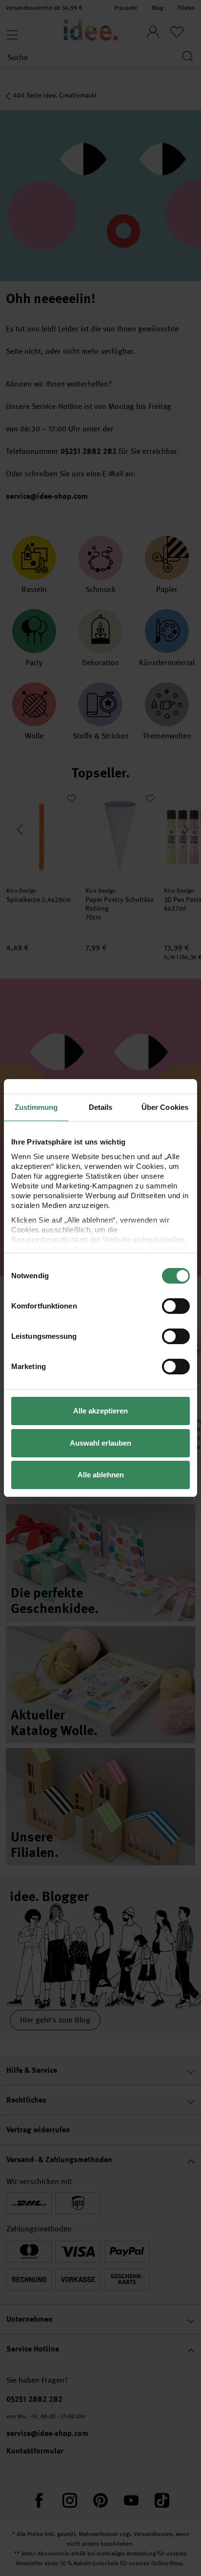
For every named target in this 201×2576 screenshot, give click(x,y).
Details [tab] (101, 1107)
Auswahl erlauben (100, 1443)
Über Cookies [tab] (165, 1107)
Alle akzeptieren (100, 1411)
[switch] (176, 1306)
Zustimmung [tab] (36, 1107)
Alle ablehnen (101, 1475)
